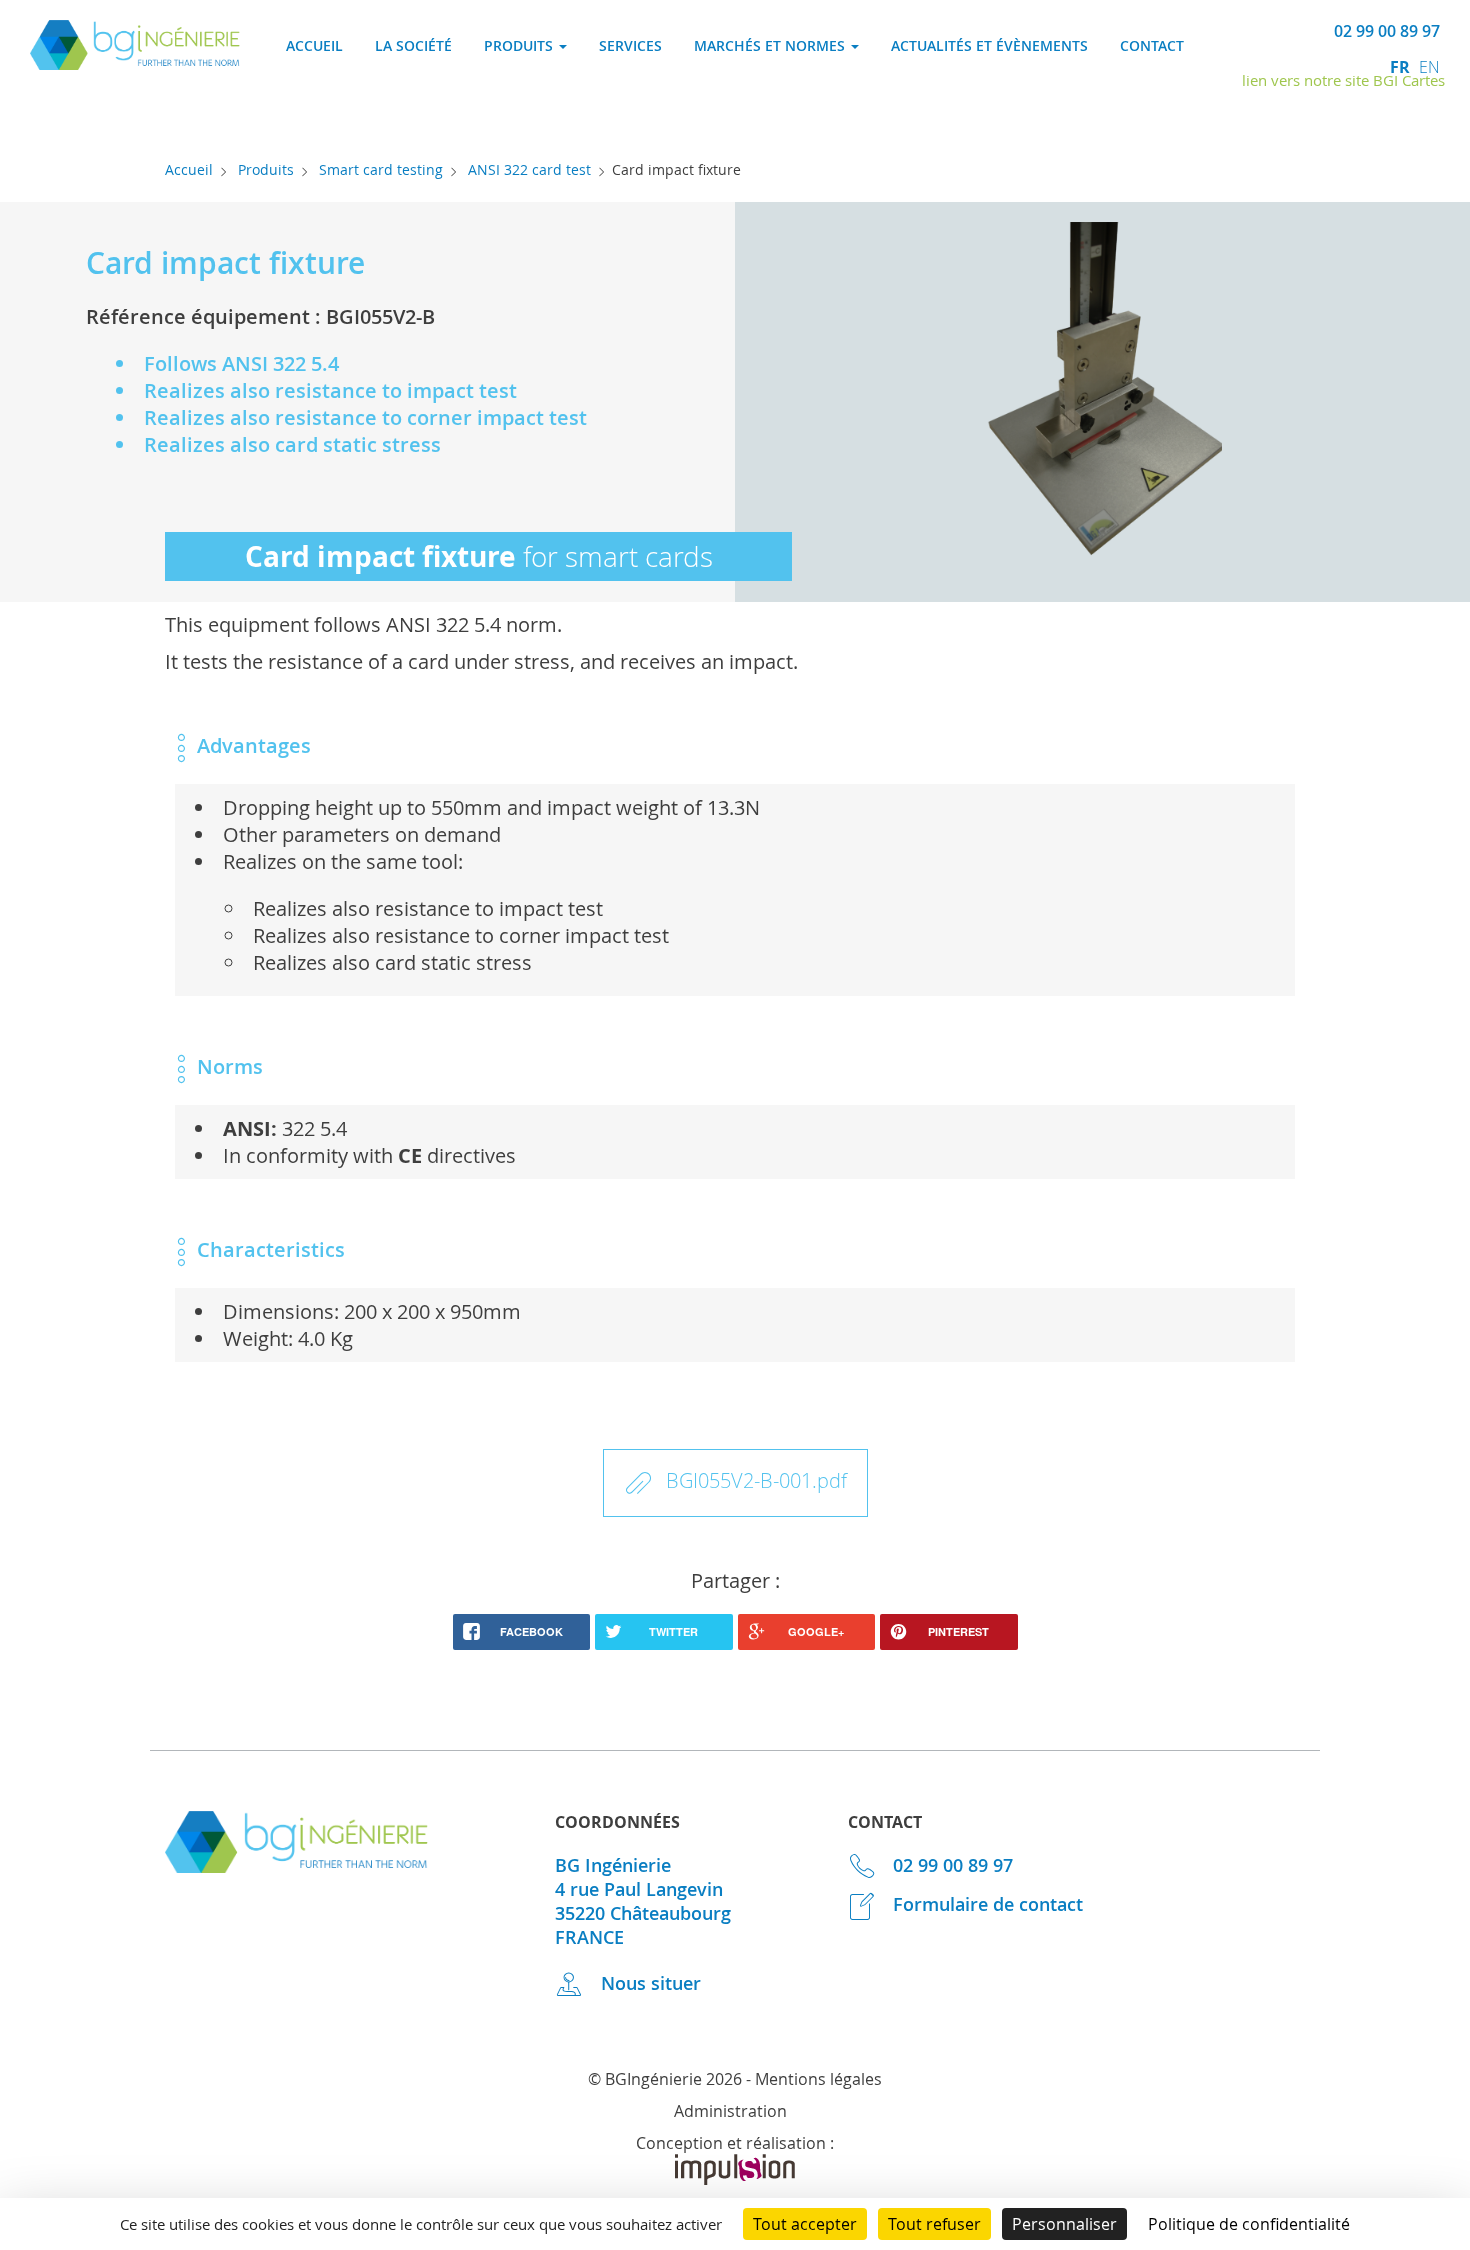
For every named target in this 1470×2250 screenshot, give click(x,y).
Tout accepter (805, 2224)
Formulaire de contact (985, 1904)
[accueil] (135, 62)
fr (1402, 67)
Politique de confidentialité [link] (1249, 2224)
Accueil (314, 45)
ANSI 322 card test (529, 169)
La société (413, 45)
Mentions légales (818, 2079)
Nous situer (648, 1983)
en (1429, 67)
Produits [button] (520, 45)
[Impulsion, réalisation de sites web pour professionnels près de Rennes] (735, 2179)
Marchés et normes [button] (771, 45)
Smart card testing (381, 169)
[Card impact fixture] (1102, 405)
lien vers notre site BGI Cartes (1343, 80)
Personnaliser (1064, 2224)
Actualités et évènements (989, 45)
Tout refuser (934, 2224)
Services (630, 45)
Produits (266, 169)
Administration (730, 2111)
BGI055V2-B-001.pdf (756, 1480)
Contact (1152, 45)
